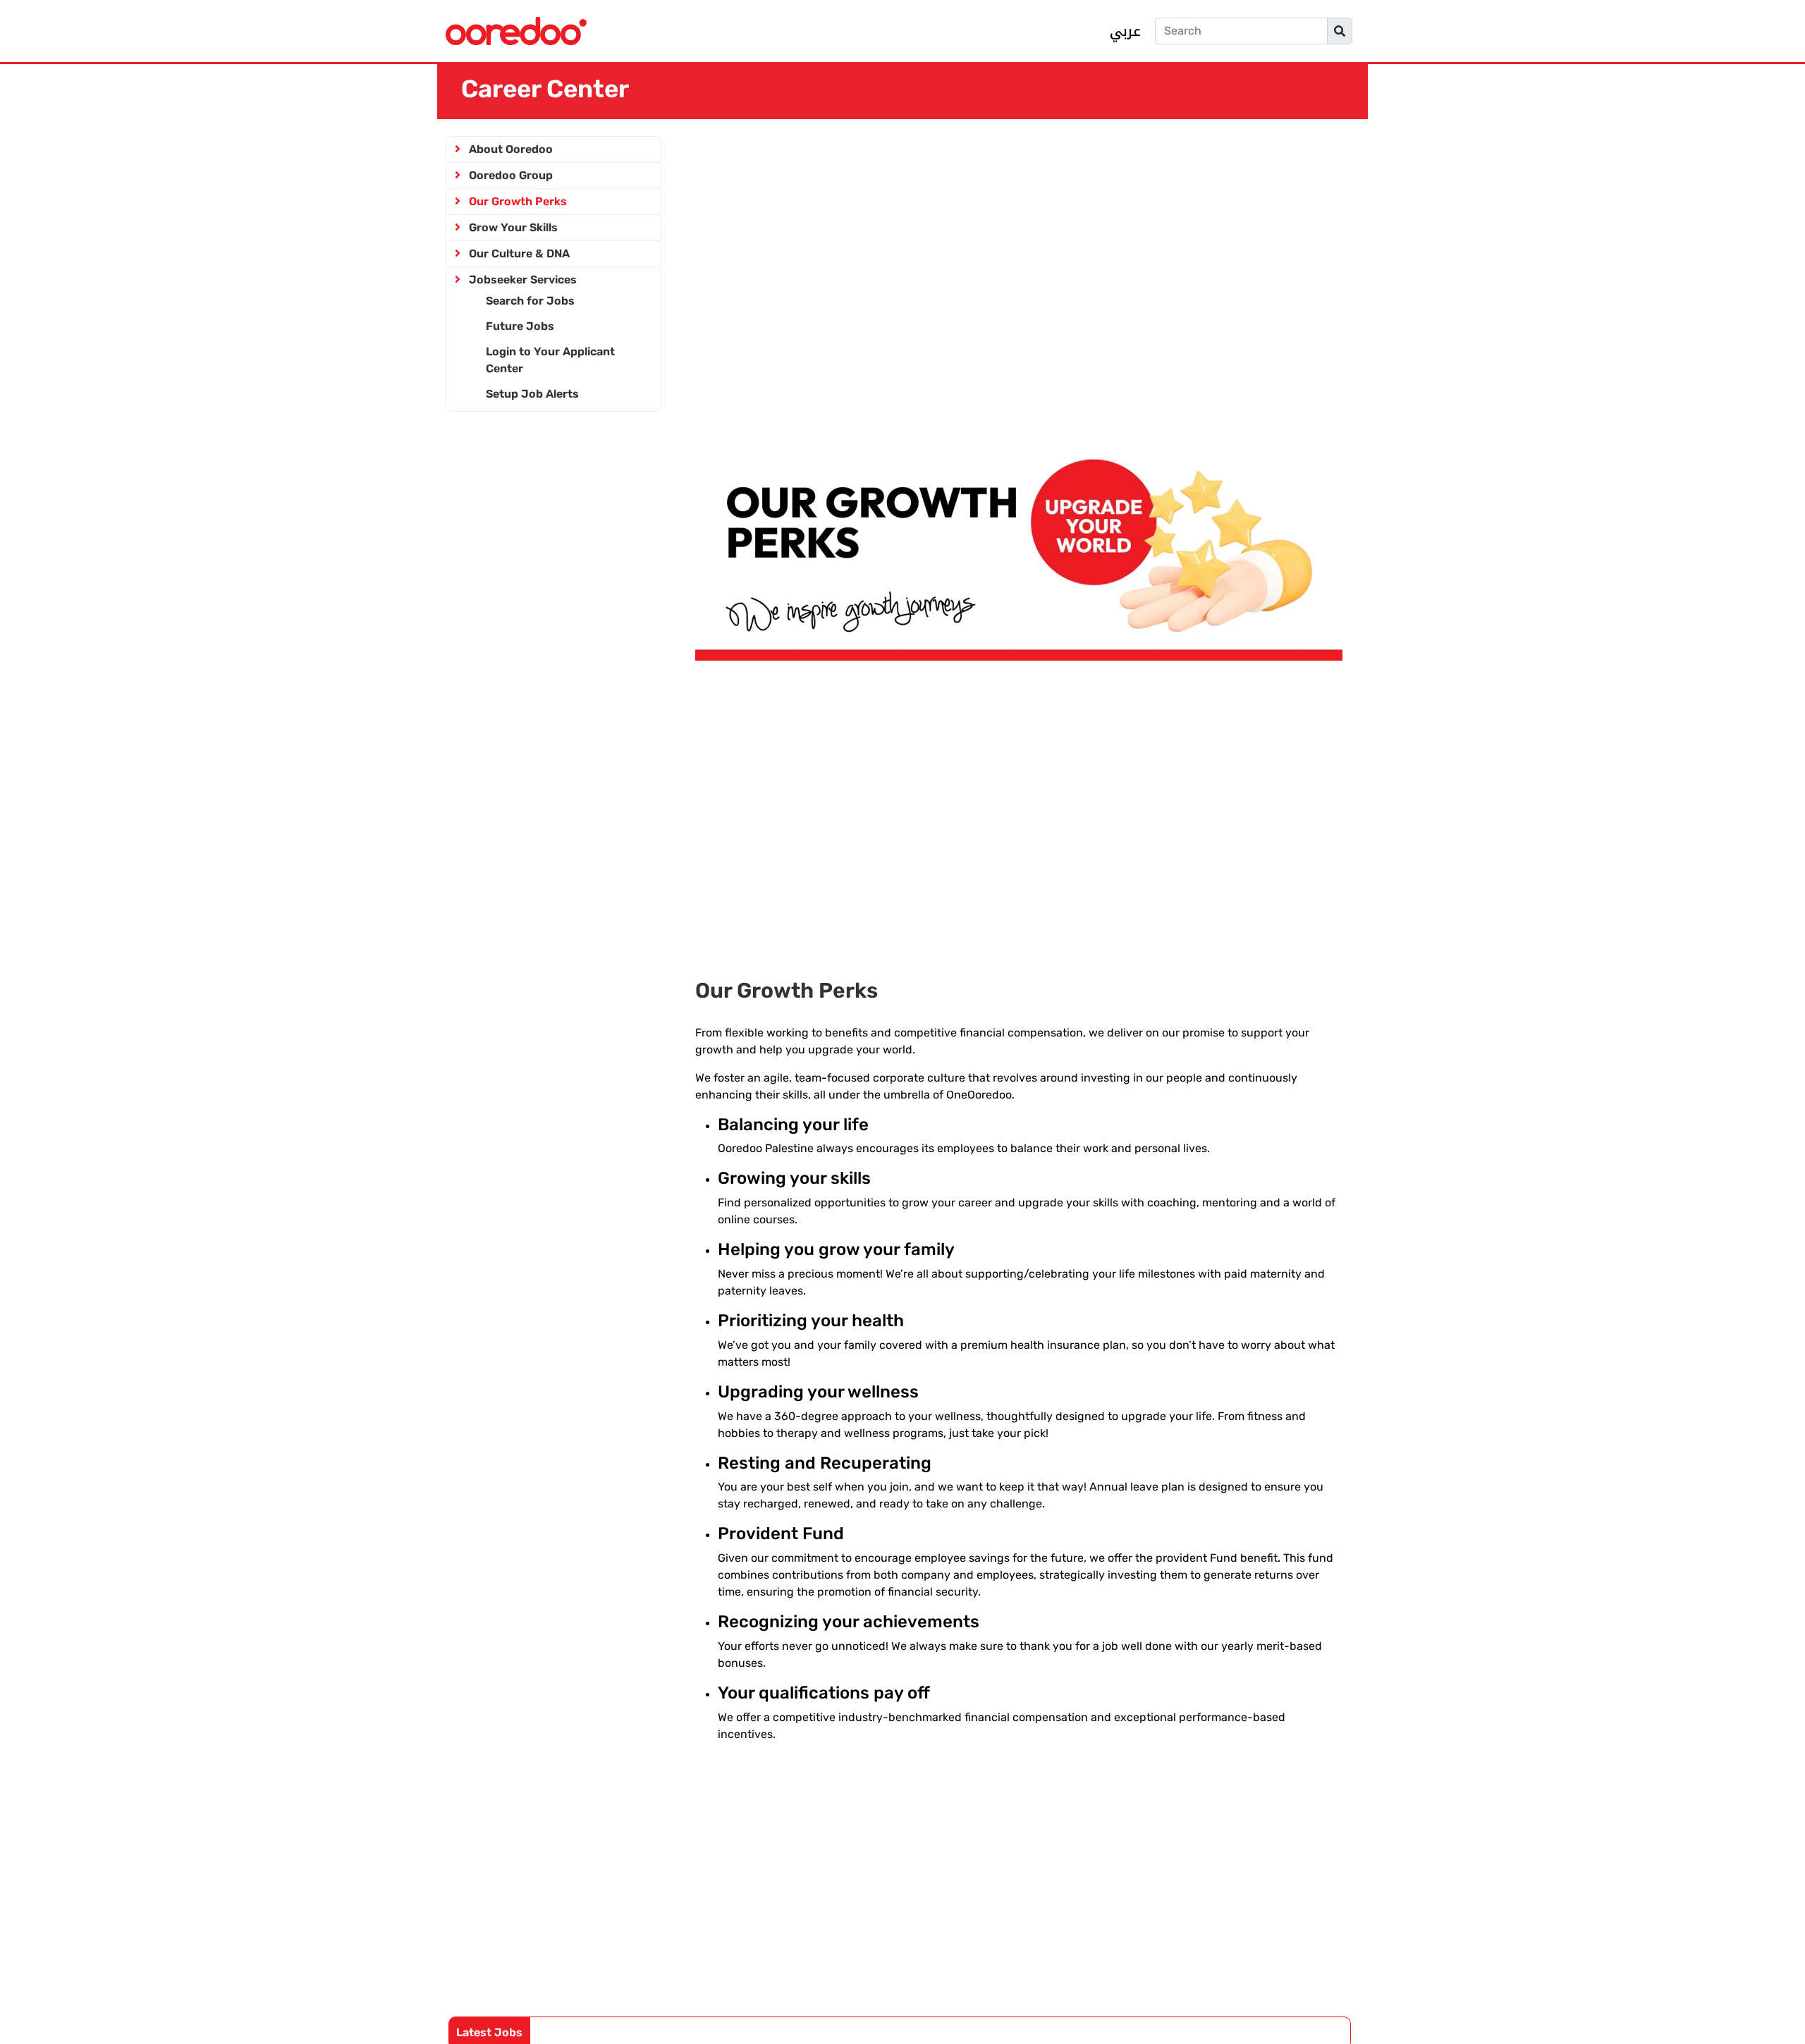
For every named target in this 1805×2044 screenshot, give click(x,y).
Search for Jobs (530, 301)
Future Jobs (520, 326)
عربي (1125, 31)
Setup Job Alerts (532, 394)
